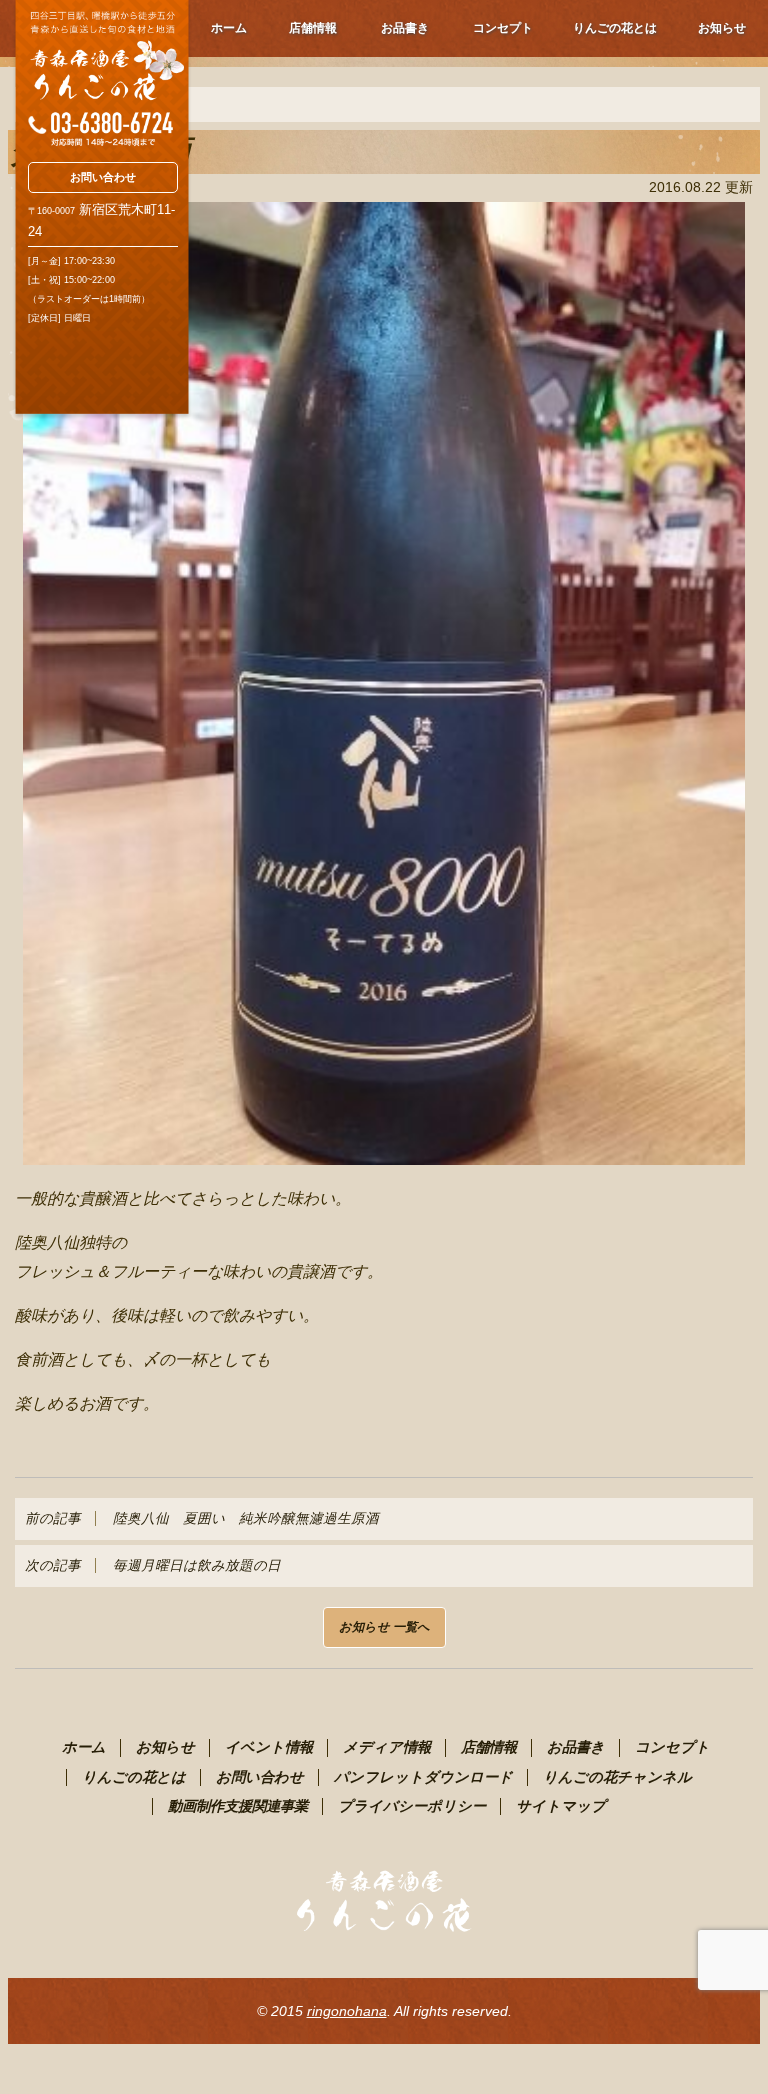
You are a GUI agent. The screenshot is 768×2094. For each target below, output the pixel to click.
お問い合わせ (103, 177)
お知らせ (722, 28)
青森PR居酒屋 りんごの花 (101, 74)
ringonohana (347, 2011)
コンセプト (503, 28)
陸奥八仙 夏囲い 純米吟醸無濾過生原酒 (202, 1518)
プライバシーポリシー (412, 1806)
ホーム (229, 28)
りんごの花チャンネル (617, 1777)
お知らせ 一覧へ (384, 1627)
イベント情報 (269, 1747)
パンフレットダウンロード (423, 1777)
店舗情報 (313, 28)
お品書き (405, 28)
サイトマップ (561, 1806)
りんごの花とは (615, 28)
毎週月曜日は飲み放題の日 (153, 1565)
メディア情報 (387, 1747)
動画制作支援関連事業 (238, 1806)
